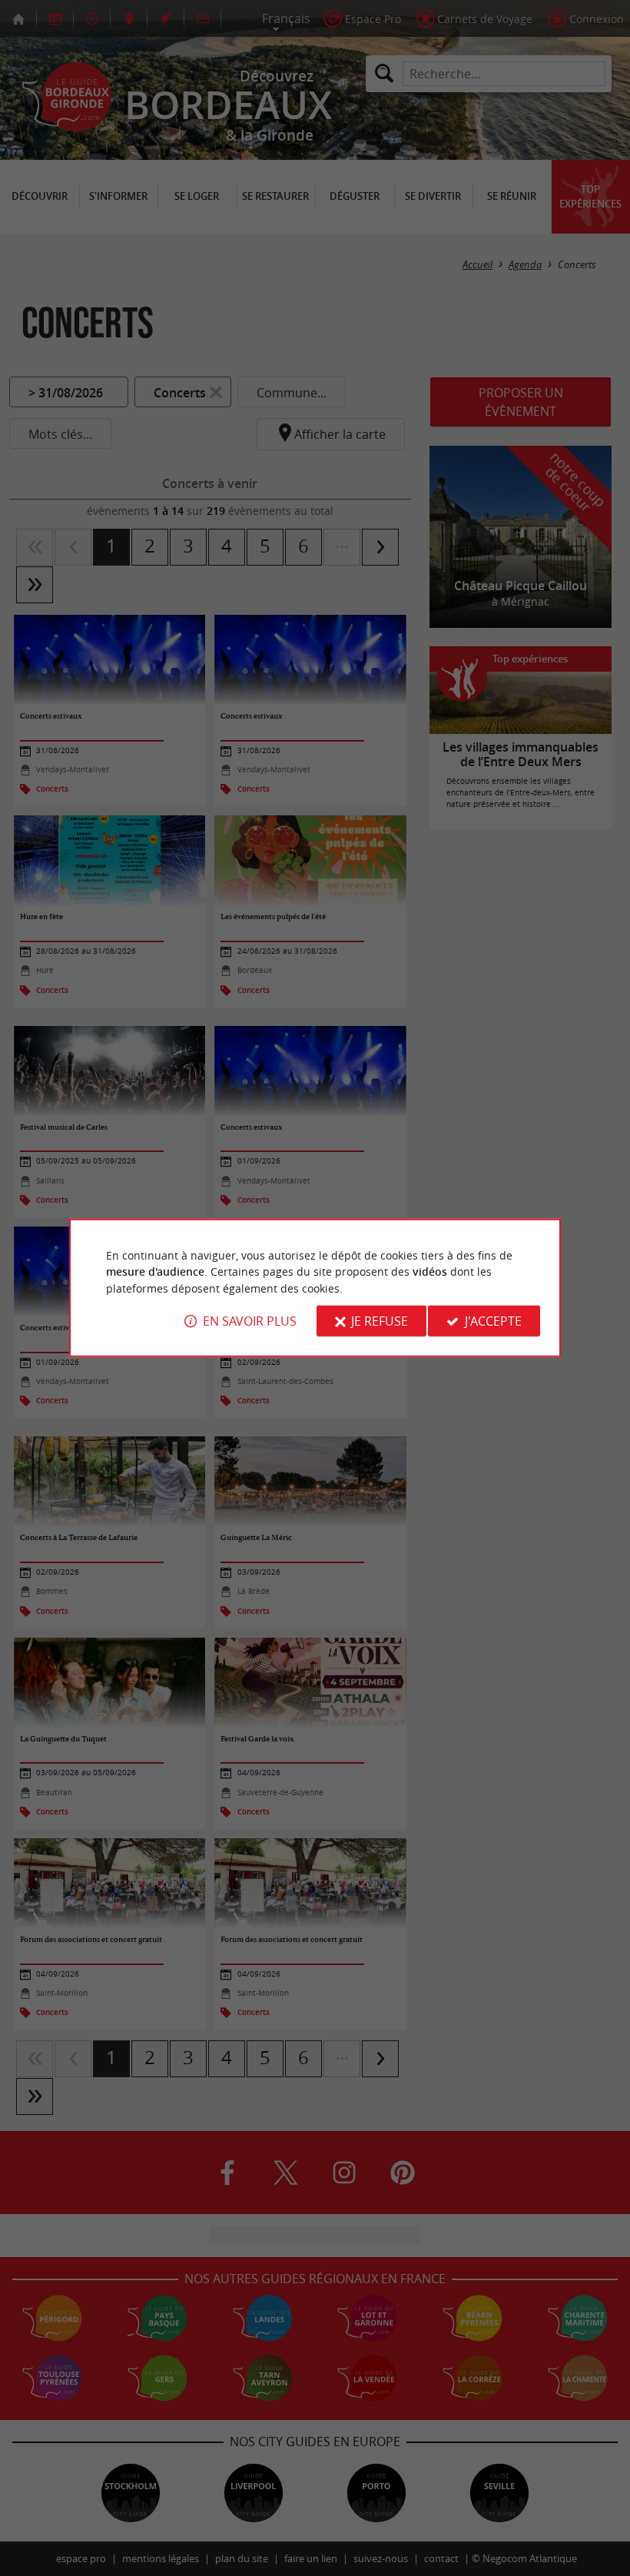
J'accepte (493, 1321)
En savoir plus (250, 1321)
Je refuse (380, 1321)
